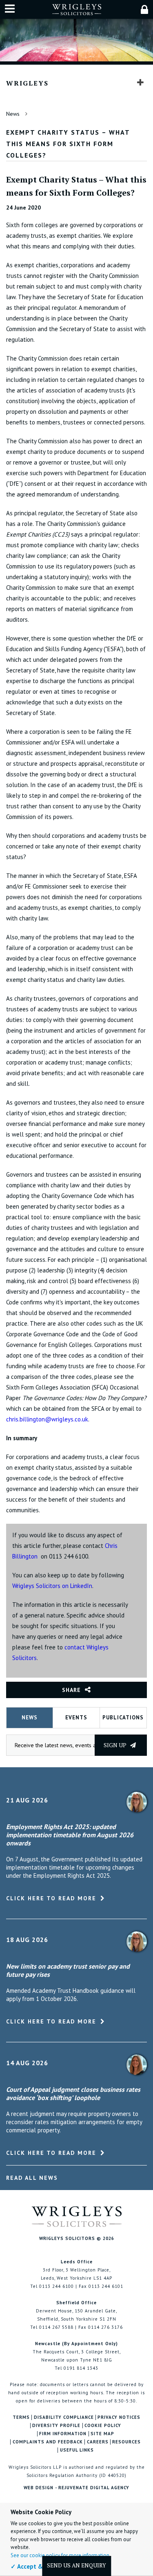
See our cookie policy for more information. (61, 2555)
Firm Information (63, 2434)
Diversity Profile (56, 2426)
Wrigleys (27, 83)
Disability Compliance (64, 2417)
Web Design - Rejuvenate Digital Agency (76, 2488)
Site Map (102, 2434)
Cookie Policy (103, 2426)
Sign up (116, 1745)
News (13, 114)
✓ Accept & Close (35, 2566)
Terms (21, 2417)
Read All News (32, 2178)
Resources (126, 2442)
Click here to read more (51, 1898)
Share (71, 1690)
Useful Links (77, 2450)
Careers (98, 2442)
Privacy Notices (119, 2417)
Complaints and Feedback (48, 2442)
